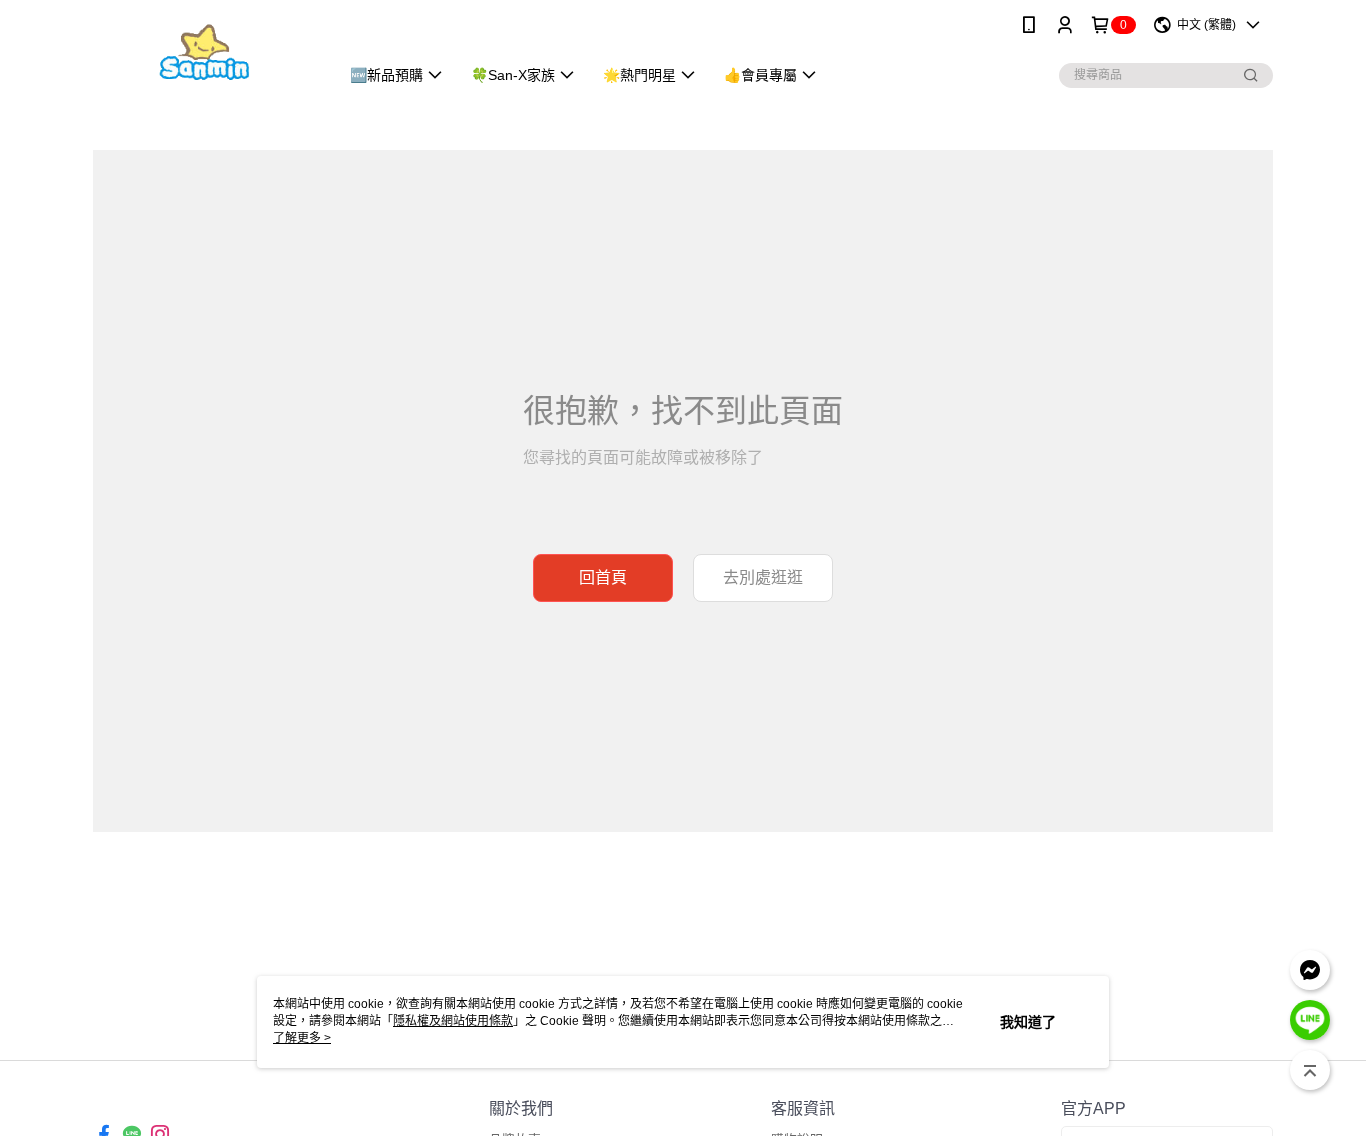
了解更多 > (302, 1038)
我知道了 (1028, 1022)
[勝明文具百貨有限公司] (204, 52)
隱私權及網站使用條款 (453, 1021)
